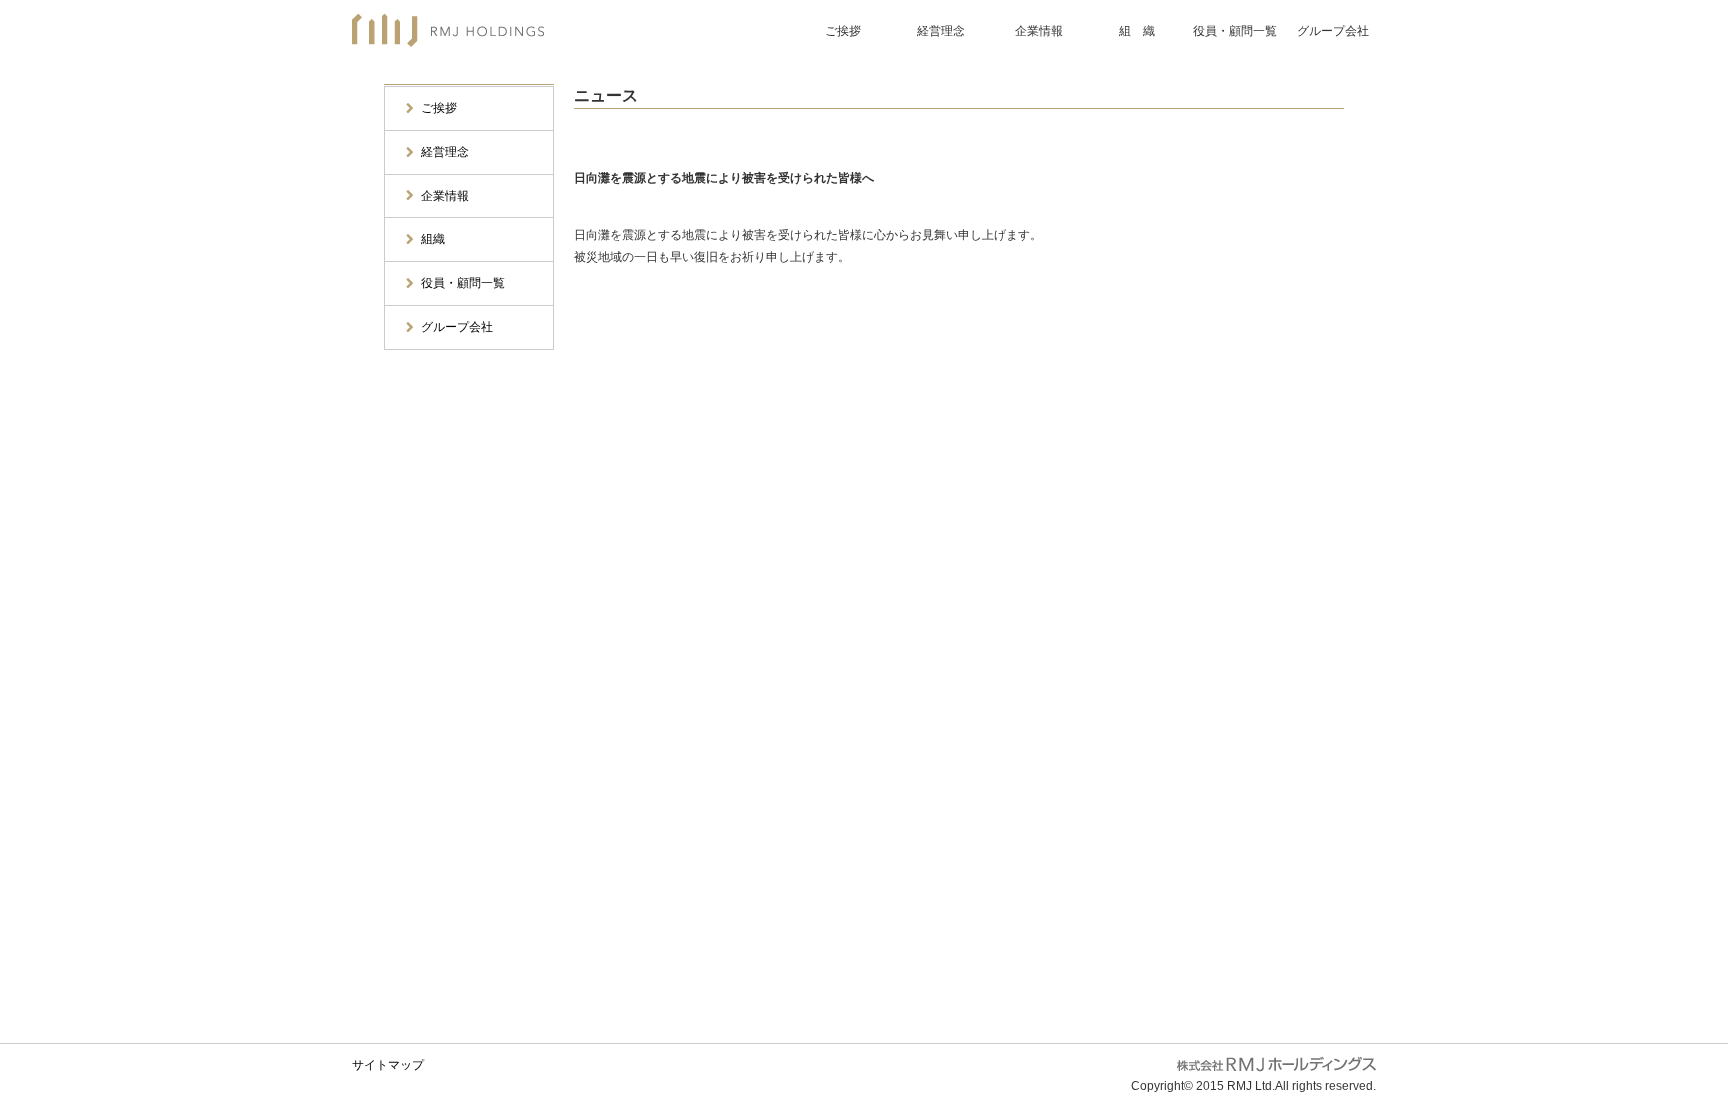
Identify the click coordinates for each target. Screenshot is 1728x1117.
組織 (433, 239)
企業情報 (1039, 31)
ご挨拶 (843, 31)
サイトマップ (388, 1065)
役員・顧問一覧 (1235, 31)
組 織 (1137, 31)
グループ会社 (1333, 31)
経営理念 (941, 31)
